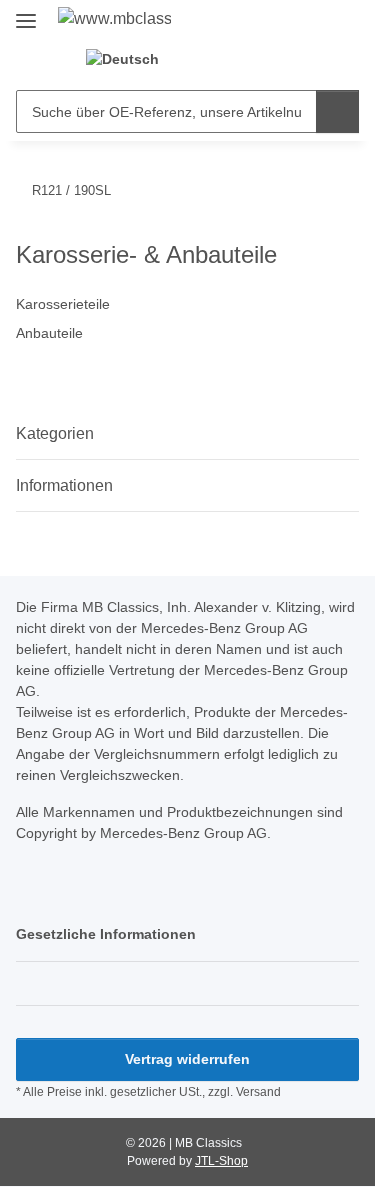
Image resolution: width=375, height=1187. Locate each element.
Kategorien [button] (55, 433)
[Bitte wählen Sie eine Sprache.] (131, 59)
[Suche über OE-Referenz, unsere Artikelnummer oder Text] (337, 111)
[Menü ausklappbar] (26, 12)
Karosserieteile (63, 304)
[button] (209, 60)
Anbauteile (49, 333)
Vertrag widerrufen (187, 1059)
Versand (258, 1092)
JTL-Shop (221, 1161)
